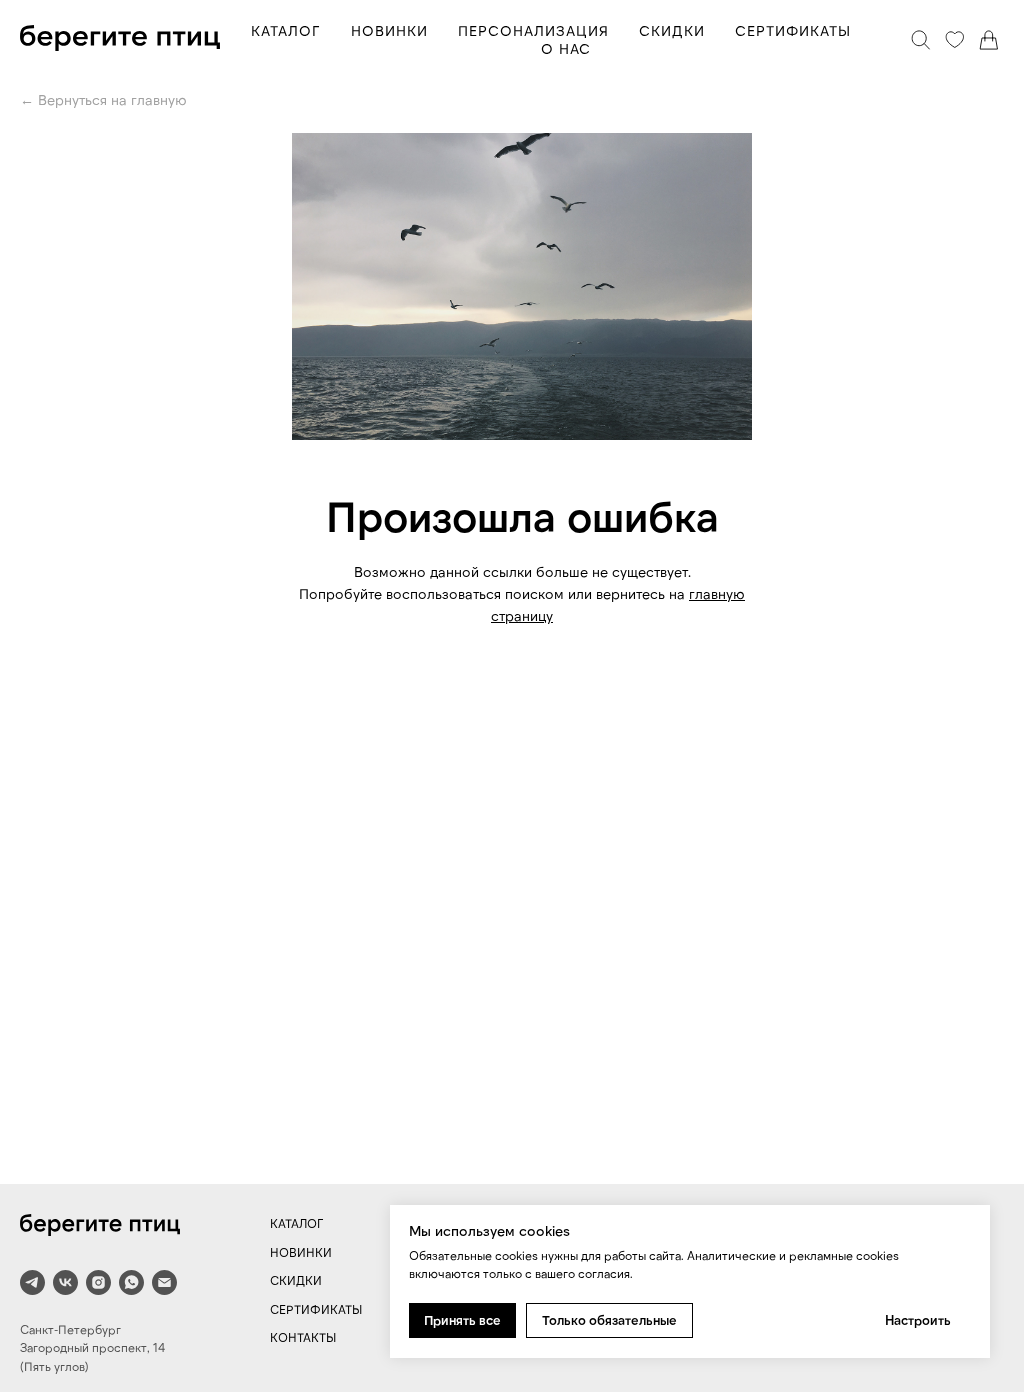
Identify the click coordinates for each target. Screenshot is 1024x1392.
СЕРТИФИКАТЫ (793, 30)
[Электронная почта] (164, 1282)
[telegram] (32, 1282)
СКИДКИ (672, 30)
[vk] (65, 1282)
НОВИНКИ (389, 30)
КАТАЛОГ (286, 30)
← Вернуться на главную (103, 99)
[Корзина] (989, 40)
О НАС (566, 48)
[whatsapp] (131, 1282)
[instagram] (98, 1282)
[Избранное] (955, 40)
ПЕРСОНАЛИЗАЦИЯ (533, 30)
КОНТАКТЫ (303, 1337)
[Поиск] (921, 40)
